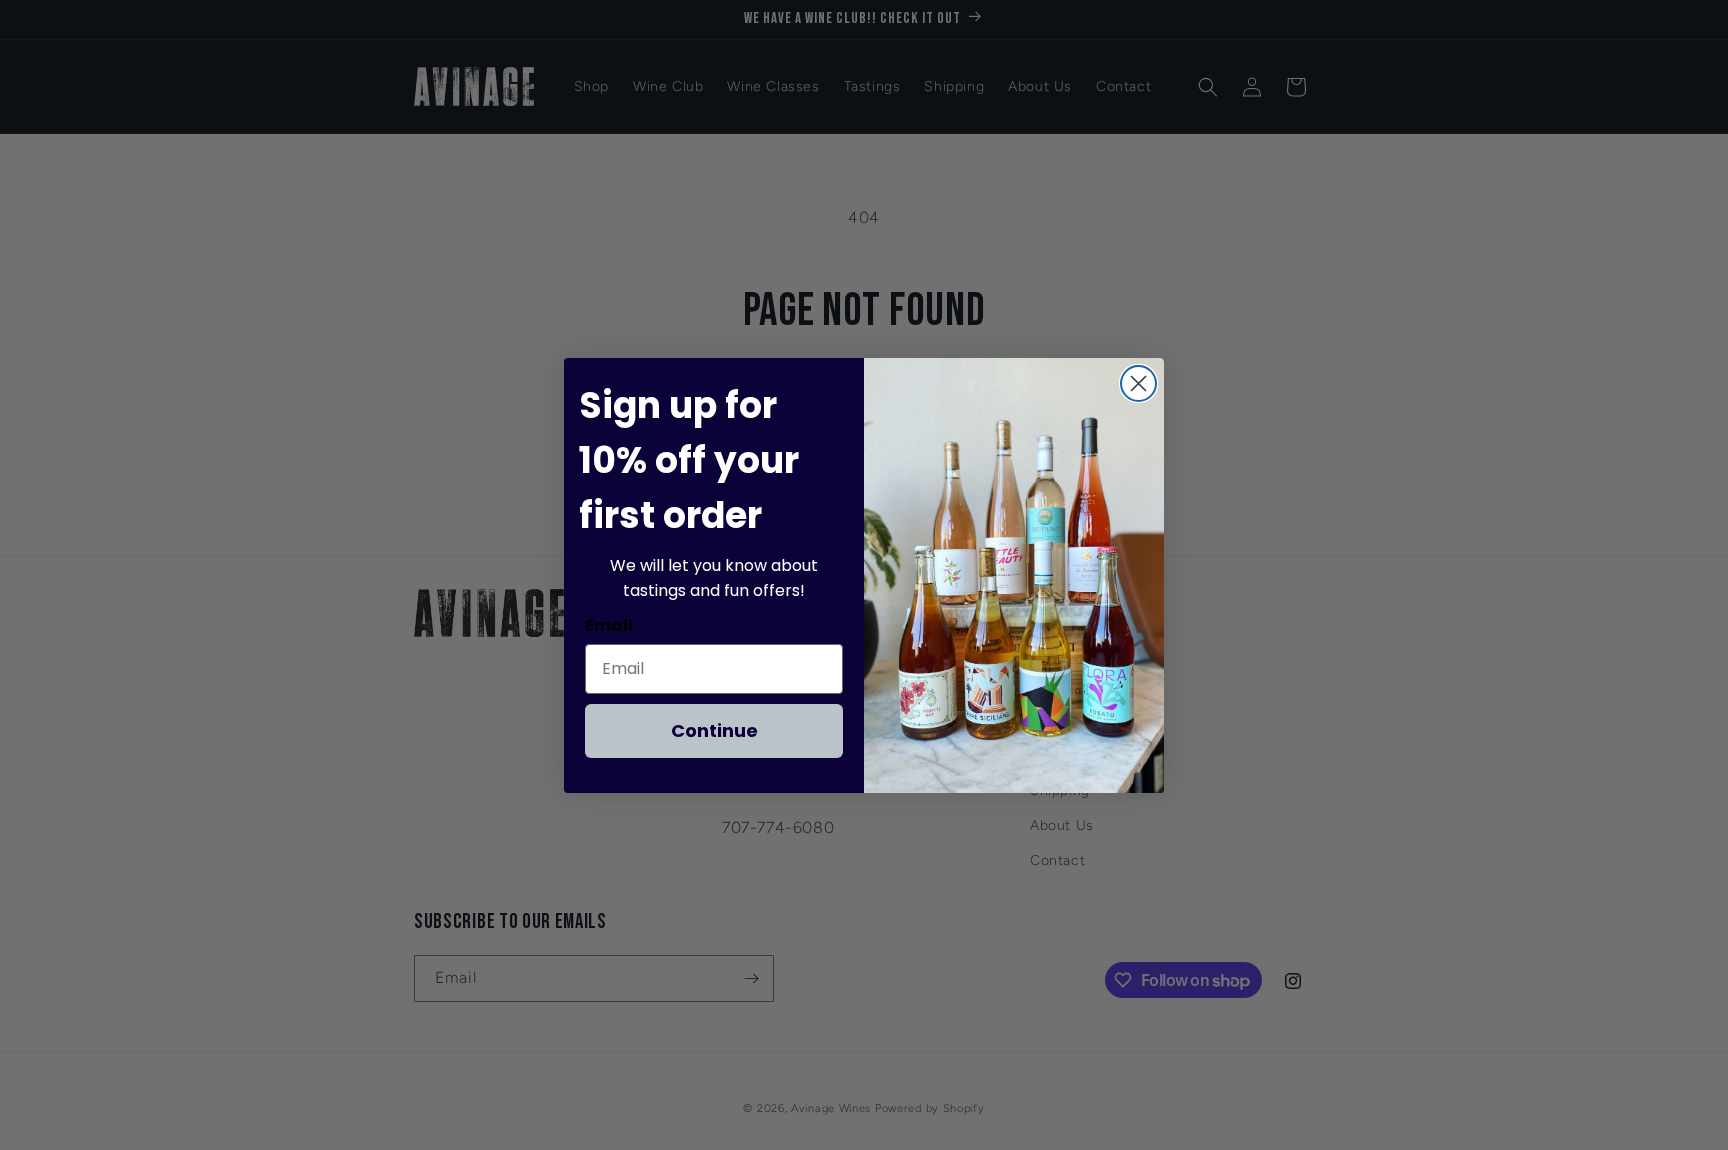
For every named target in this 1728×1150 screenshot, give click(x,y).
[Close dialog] (1138, 383)
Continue (714, 730)
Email (609, 625)
